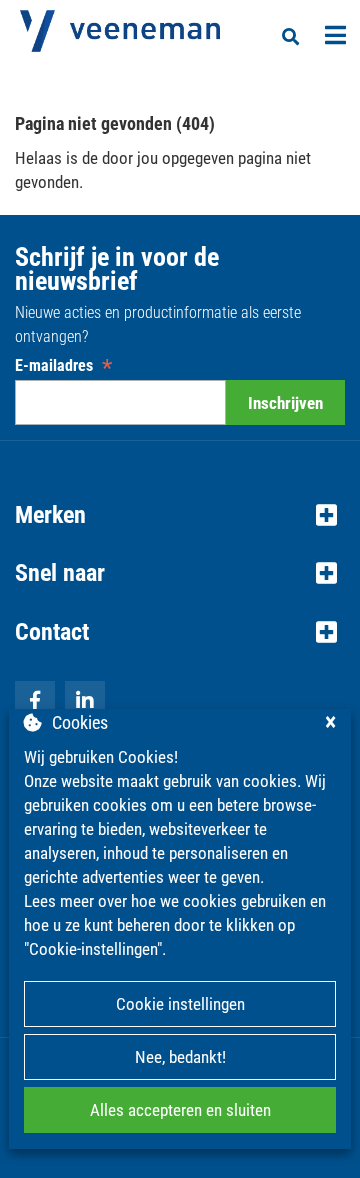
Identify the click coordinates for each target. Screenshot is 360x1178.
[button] (180, 515)
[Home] (120, 31)
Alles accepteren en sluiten (180, 1110)
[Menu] (335, 35)
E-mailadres (63, 365)
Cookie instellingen (180, 1004)
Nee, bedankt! (180, 1057)
